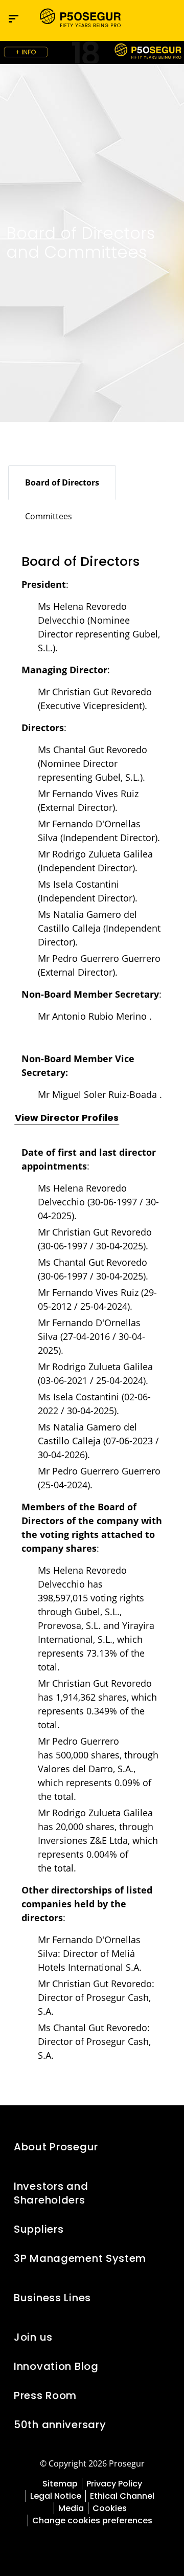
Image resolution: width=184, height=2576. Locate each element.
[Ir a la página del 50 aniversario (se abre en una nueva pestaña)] (92, 52)
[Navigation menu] (14, 19)
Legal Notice (56, 2496)
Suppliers (39, 2229)
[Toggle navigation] (146, 19)
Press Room (45, 2395)
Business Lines (52, 2298)
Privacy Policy (114, 2484)
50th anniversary (60, 2425)
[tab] (62, 482)
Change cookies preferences (92, 2520)
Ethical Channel (122, 2496)
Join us (33, 2337)
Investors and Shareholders (51, 2193)
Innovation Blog (56, 2366)
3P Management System (80, 2258)
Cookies (110, 2508)
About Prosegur (56, 2147)
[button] (167, 18)
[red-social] (69, 2544)
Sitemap (60, 2484)
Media (71, 2508)
